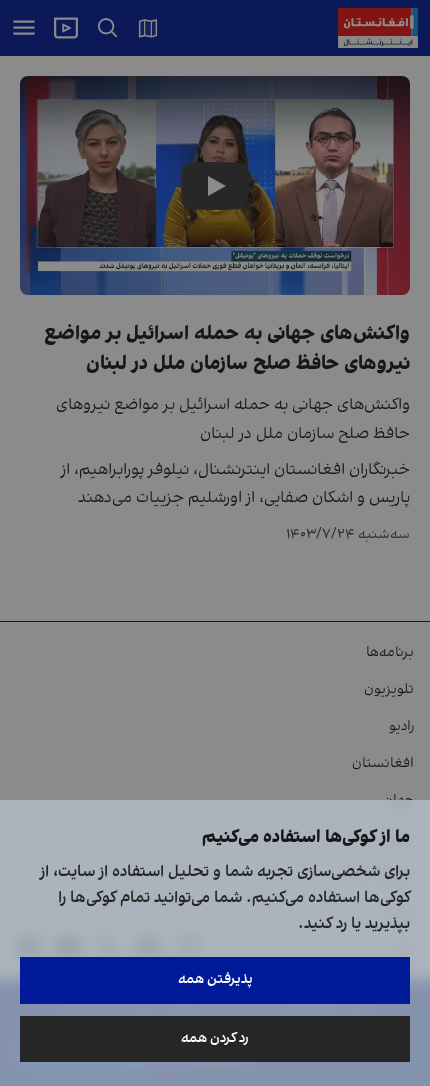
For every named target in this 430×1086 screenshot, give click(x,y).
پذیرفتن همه (215, 979)
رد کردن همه (215, 1038)
